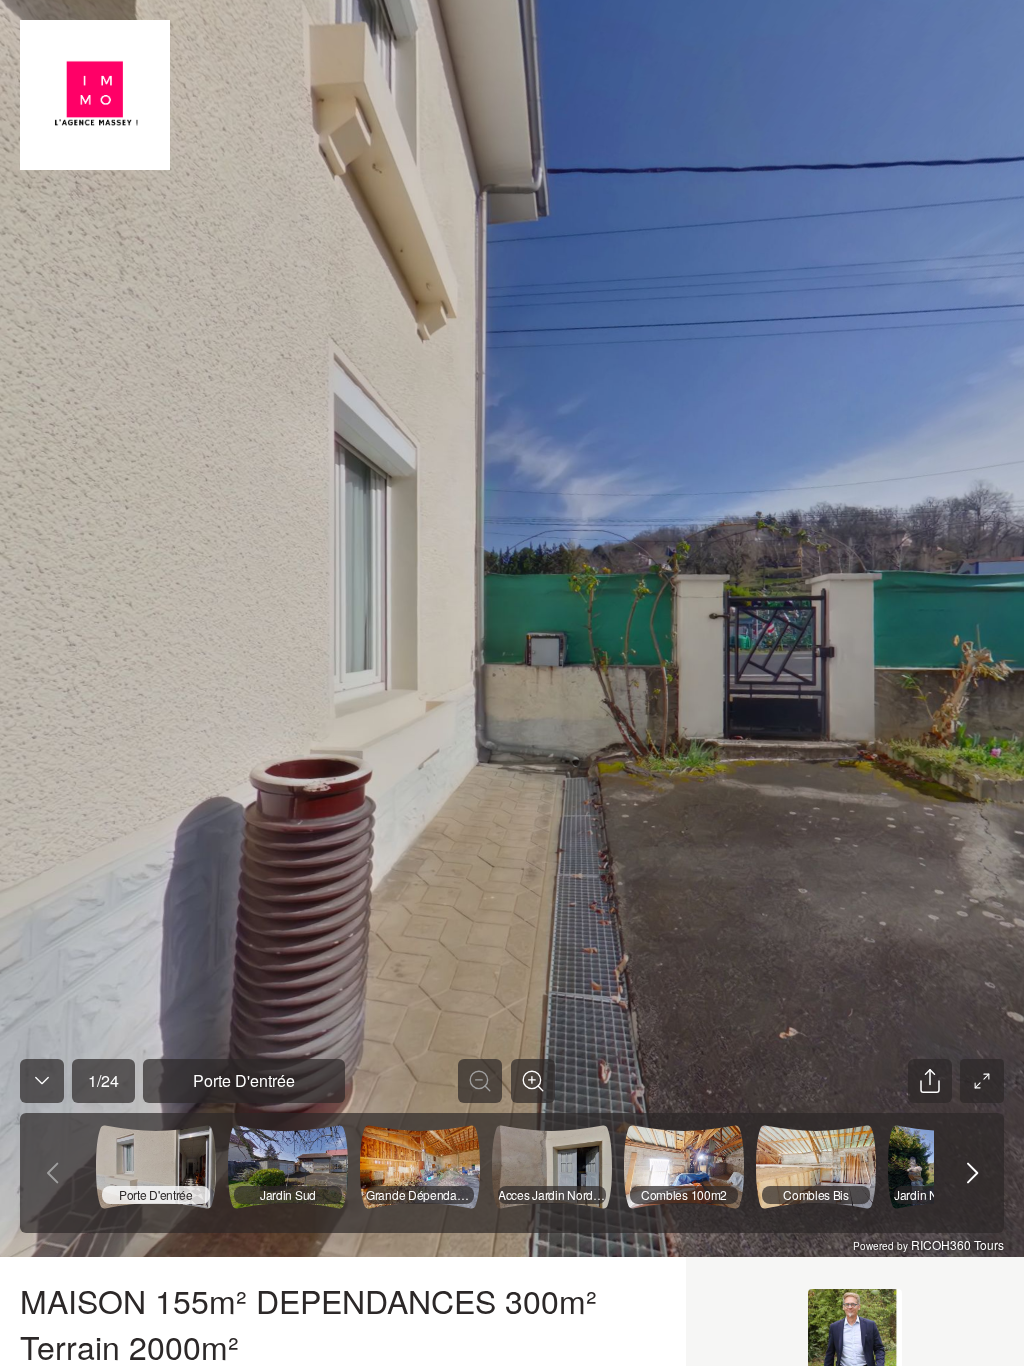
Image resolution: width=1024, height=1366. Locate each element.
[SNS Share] (930, 1081)
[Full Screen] (982, 1081)
